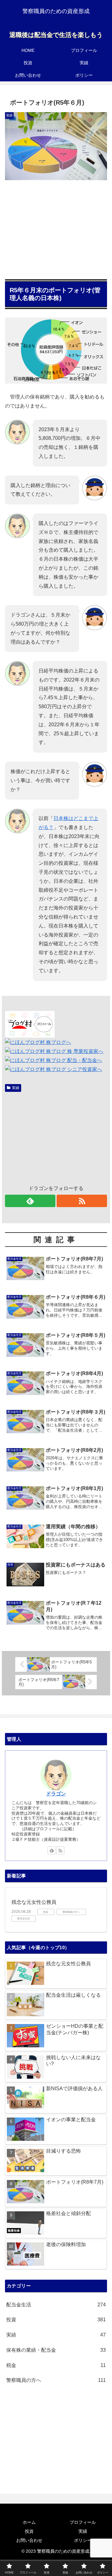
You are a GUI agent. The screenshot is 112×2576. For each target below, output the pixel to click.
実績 (16, 1088)
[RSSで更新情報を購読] (82, 1201)
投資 (29, 2531)
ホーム (29, 2522)
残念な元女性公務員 (34, 1902)
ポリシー (83, 2540)
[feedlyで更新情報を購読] (30, 1201)
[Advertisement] (56, 227)
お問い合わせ (29, 2540)
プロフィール (83, 2522)
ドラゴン (56, 1794)
